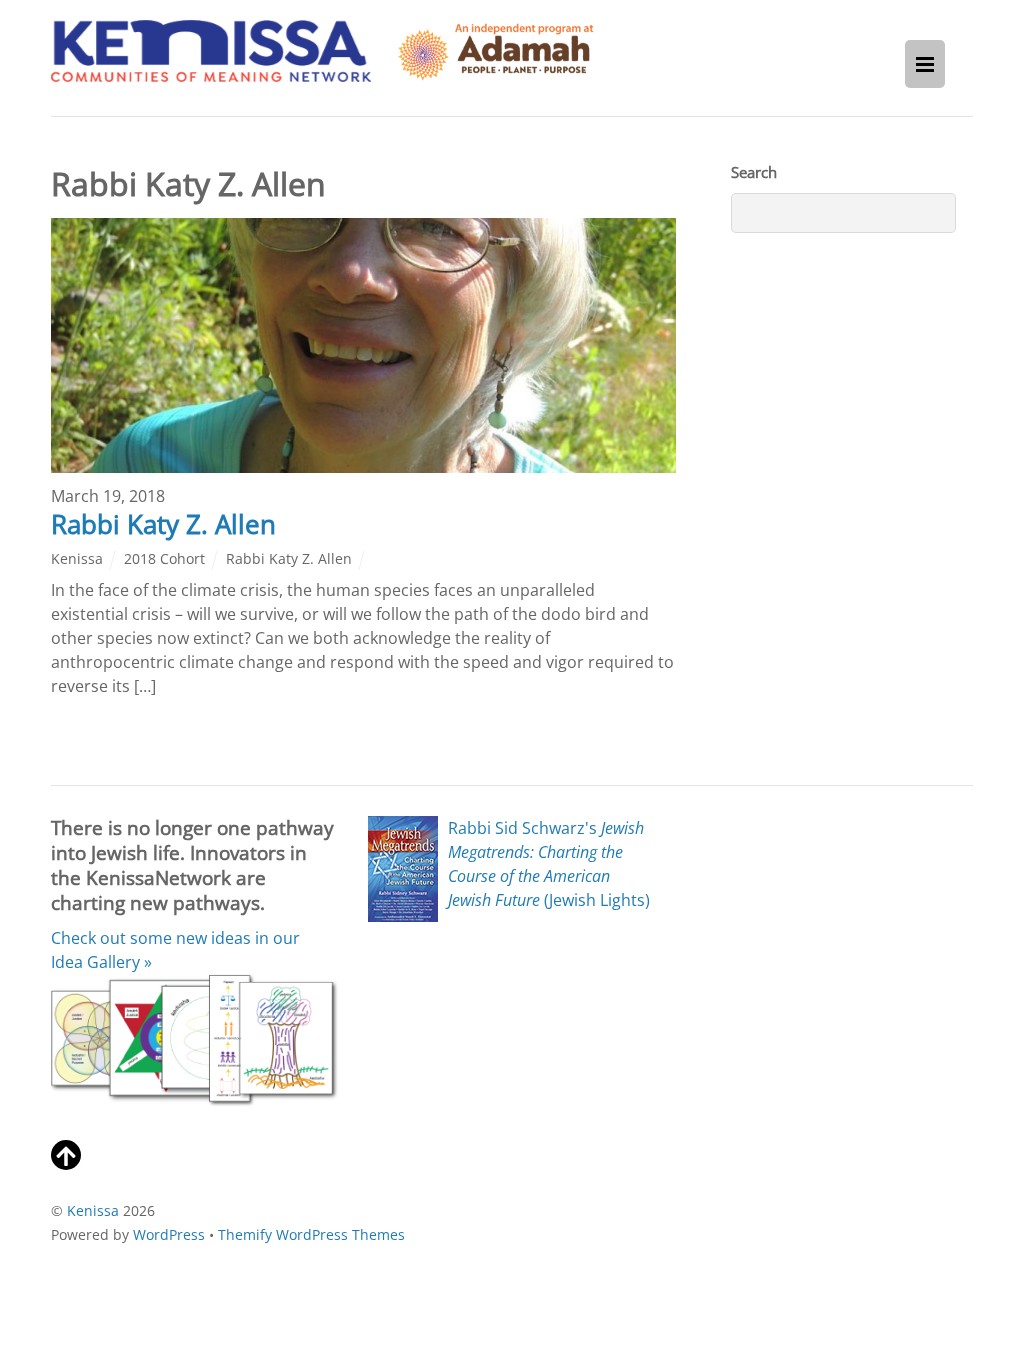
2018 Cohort (164, 558)
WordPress (169, 1234)
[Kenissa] (211, 70)
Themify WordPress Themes (311, 1234)
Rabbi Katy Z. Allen (163, 524)
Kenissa (77, 558)
